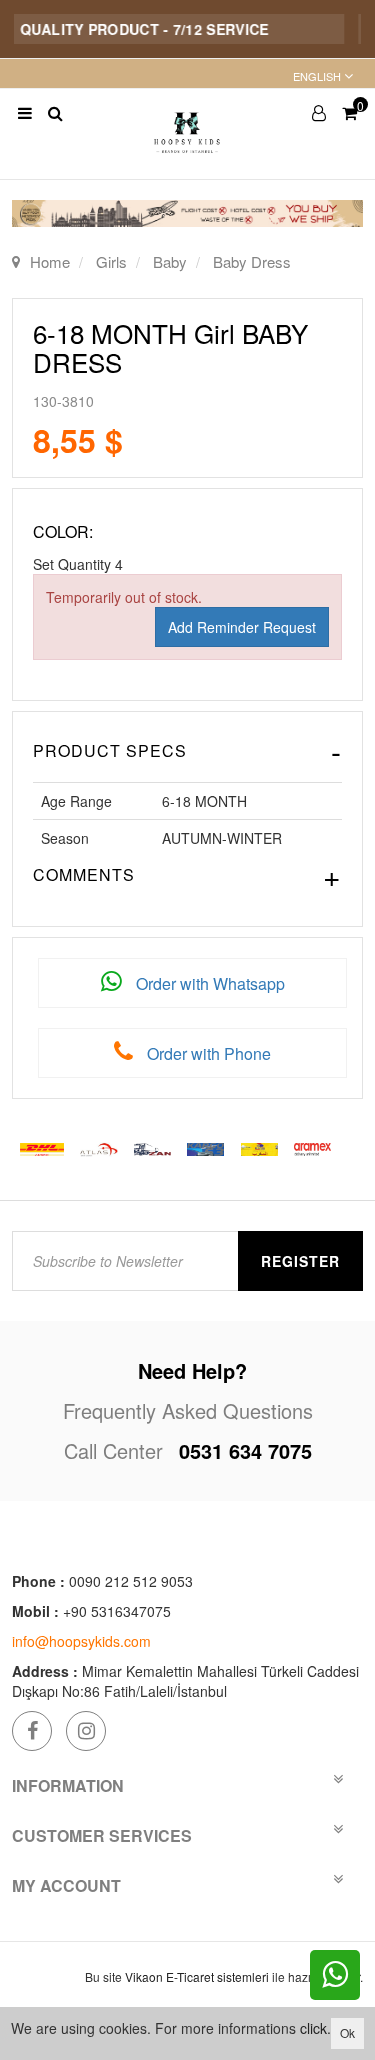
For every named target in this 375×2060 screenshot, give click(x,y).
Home (50, 261)
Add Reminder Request (242, 627)
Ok (347, 2032)
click (313, 2028)
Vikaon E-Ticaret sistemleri (197, 1976)
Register (300, 1261)
